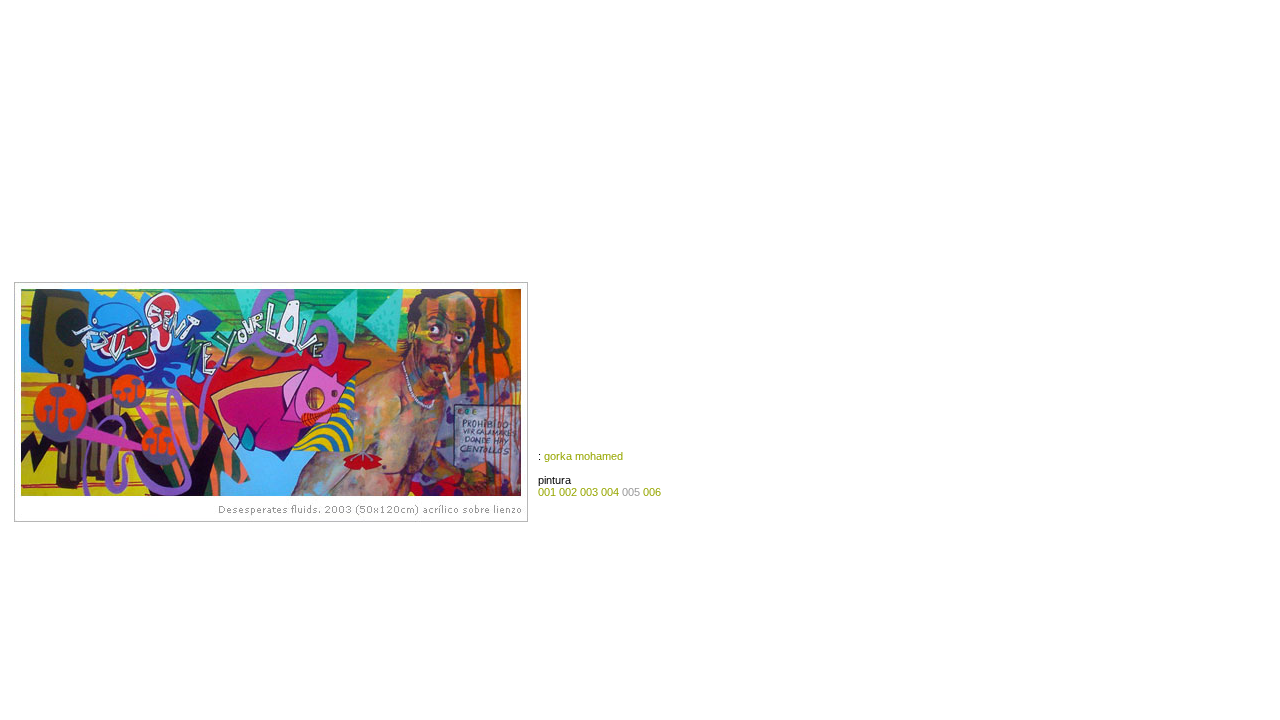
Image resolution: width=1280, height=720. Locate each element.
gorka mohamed (583, 456)
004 (610, 492)
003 (589, 492)
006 (652, 492)
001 (547, 492)
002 (566, 492)
